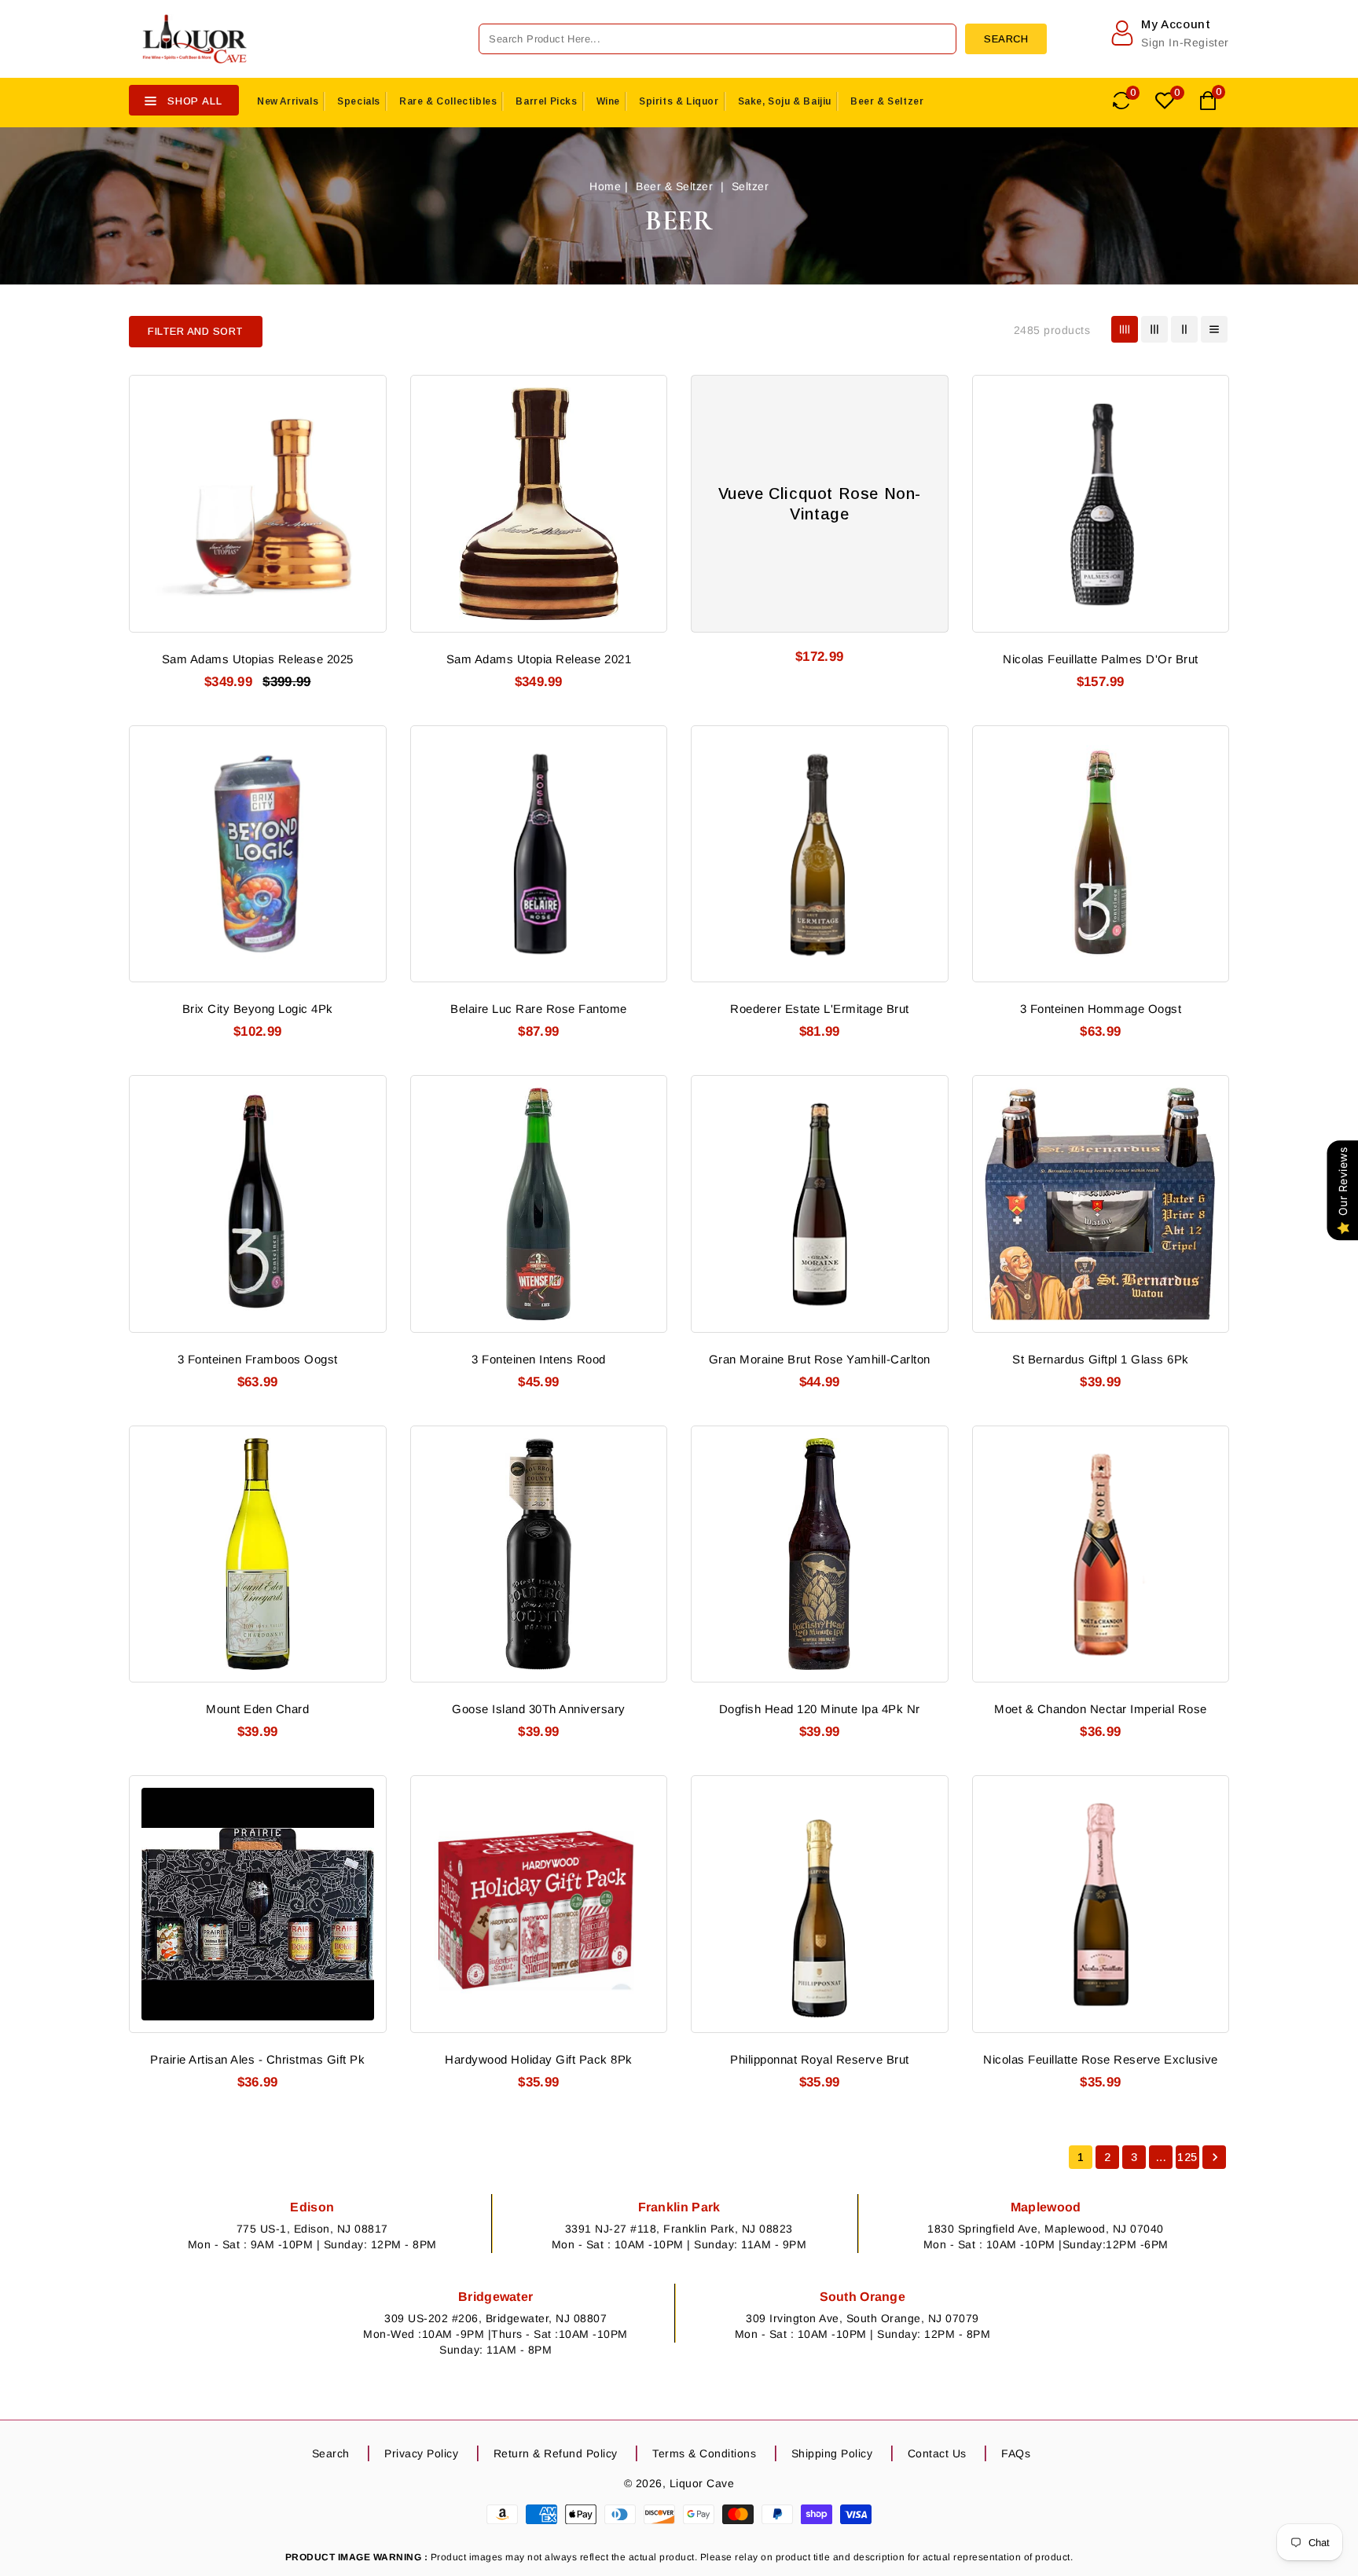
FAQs (1016, 2453)
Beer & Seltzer (887, 101)
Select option (1208, 1882)
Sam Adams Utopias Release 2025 (258, 659)
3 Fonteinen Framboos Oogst (258, 1359)
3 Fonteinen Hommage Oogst (1101, 1009)
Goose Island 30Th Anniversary (539, 1709)
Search (331, 2453)
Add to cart (927, 482)
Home (605, 186)
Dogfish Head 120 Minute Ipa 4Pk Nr (820, 1709)
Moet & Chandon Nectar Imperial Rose (1101, 1709)
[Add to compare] (365, 424)
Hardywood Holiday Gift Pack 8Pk (539, 2059)
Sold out (365, 482)
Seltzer (751, 186)
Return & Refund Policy (556, 2453)
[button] (196, 332)
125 (1187, 2157)
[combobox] (718, 39)
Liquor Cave (702, 2483)
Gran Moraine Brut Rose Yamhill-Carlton (820, 1359)
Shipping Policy (832, 2453)
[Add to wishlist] (365, 394)
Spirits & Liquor (679, 101)
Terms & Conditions (704, 2453)
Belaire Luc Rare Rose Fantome (539, 1009)
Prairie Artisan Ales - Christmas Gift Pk (257, 2059)
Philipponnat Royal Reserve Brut (820, 2059)
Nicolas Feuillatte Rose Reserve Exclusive (1101, 2059)
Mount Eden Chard (257, 1709)
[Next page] (1214, 2157)
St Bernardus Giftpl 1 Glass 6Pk (1101, 1359)
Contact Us (937, 2453)
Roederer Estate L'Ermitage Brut (820, 1009)
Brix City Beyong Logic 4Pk (258, 1009)
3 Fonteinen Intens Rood (539, 1359)
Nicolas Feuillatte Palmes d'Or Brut (1101, 659)
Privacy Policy (421, 2453)
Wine (608, 101)
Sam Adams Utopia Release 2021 (539, 659)
